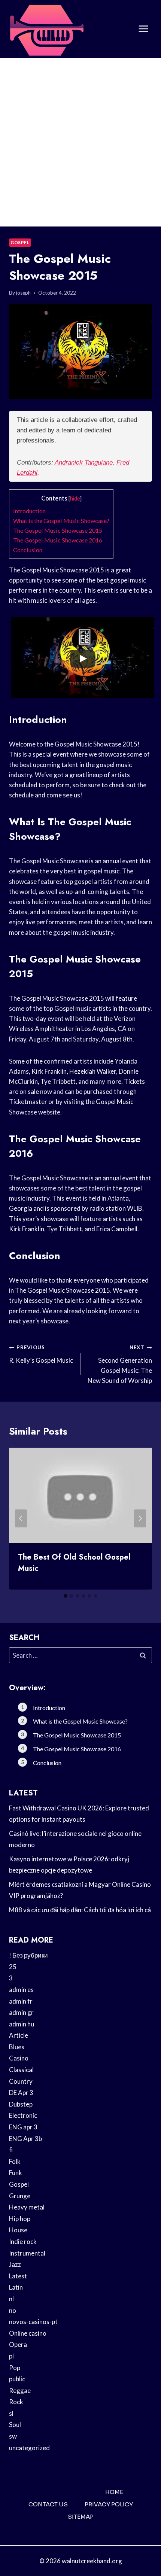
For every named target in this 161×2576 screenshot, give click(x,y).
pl (11, 2356)
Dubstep (21, 2104)
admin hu (22, 2024)
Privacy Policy (109, 2504)
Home (114, 2492)
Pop (15, 2368)
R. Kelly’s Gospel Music (41, 1354)
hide (75, 498)
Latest (18, 2276)
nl (11, 2299)
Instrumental (27, 2253)
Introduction (29, 511)
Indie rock (23, 2242)
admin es (21, 1990)
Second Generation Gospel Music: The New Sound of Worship (120, 1364)
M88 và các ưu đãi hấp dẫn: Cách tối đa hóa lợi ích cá (80, 1910)
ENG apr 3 (23, 2127)
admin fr (21, 2001)
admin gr (21, 2012)
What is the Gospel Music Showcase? (61, 521)
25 (13, 1967)
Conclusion (28, 550)
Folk (15, 2161)
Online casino (28, 2333)
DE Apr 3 (21, 2093)
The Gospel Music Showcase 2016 (58, 540)
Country (21, 2081)
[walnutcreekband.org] (46, 29)
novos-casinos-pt (33, 2322)
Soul (15, 2425)
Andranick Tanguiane (84, 463)
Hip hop (20, 2219)
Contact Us (48, 2504)
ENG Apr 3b (25, 2139)
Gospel (20, 242)
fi (11, 2150)
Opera (18, 2344)
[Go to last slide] (21, 1518)
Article (19, 2035)
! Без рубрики (28, 1955)
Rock (16, 2402)
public (17, 2379)
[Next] (140, 1518)
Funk (16, 2173)
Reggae (20, 2391)
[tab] (66, 1596)
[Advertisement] (80, 142)
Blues (17, 2047)
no (13, 2310)
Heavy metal (27, 2207)
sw (13, 2436)
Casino (19, 2058)
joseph (23, 293)
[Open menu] (143, 29)
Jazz (15, 2264)
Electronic (23, 2115)
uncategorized (29, 2448)
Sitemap (81, 2517)
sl (11, 2413)
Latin (16, 2287)
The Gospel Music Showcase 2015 (58, 530)
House (18, 2230)
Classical (21, 2070)
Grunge (20, 2196)
